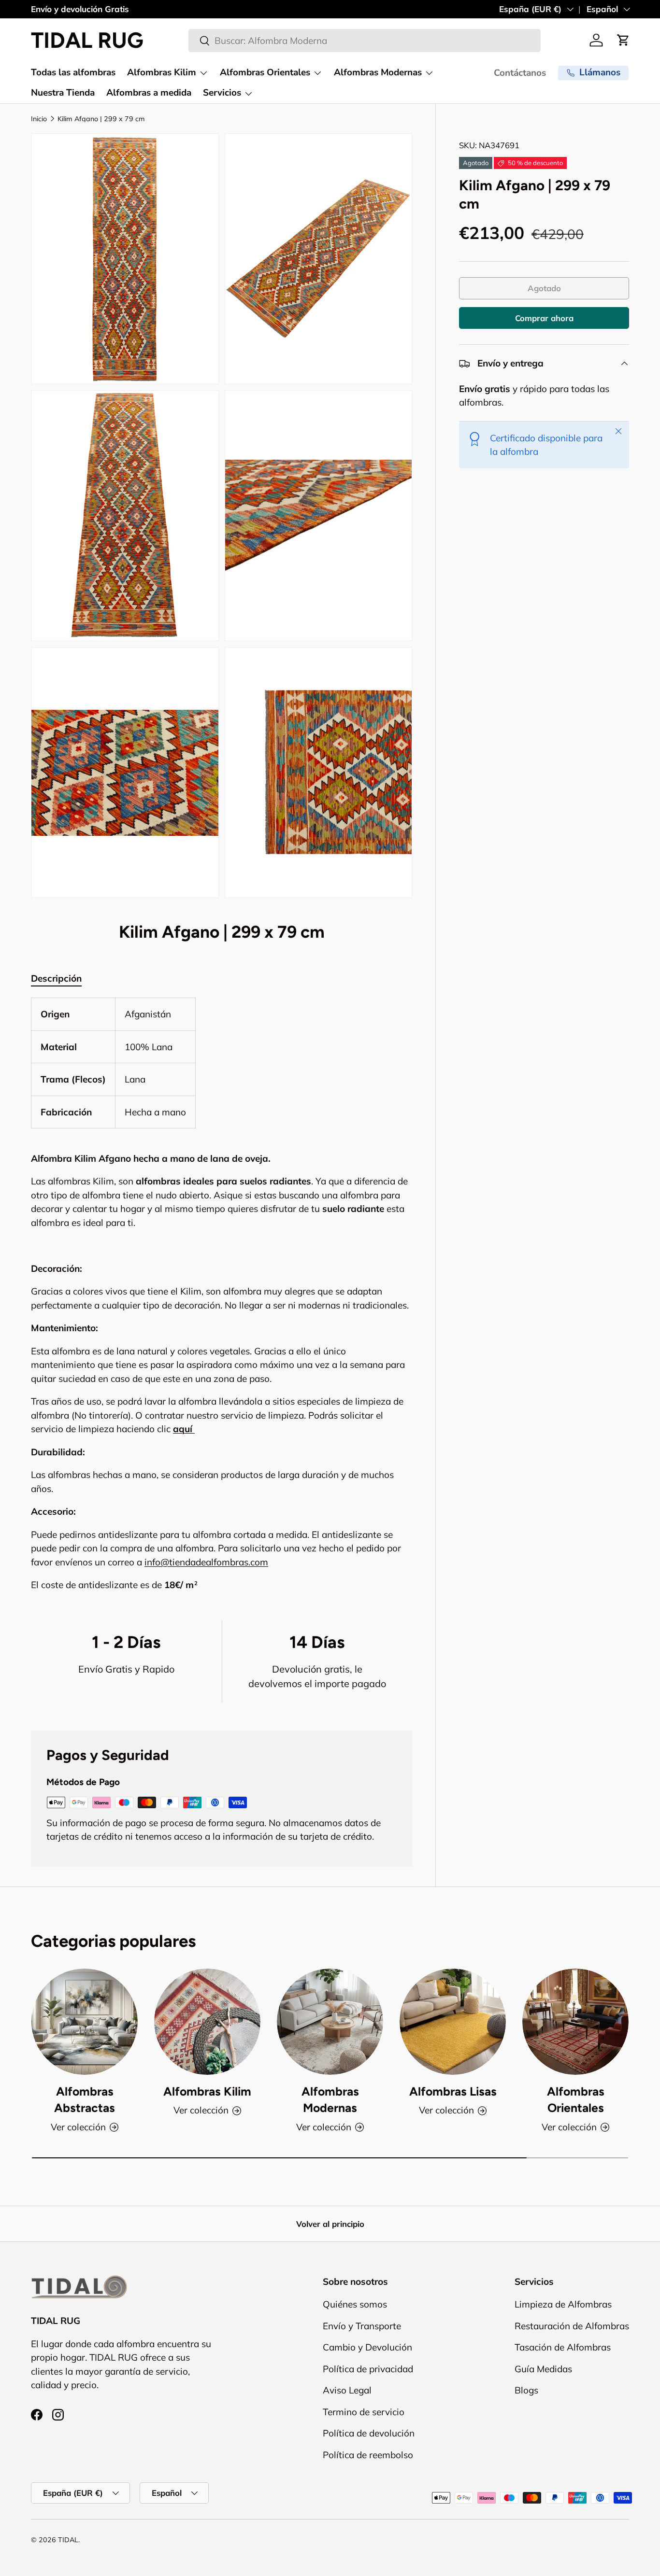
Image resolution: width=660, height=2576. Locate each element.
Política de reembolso (368, 2455)
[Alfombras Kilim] (207, 2022)
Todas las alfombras (73, 72)
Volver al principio (330, 2224)
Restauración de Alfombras (572, 2326)
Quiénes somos (355, 2305)
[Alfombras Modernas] (330, 2022)
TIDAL (68, 2540)
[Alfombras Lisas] (453, 2022)
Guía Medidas (543, 2369)
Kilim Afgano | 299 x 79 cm (101, 119)
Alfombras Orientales (265, 72)
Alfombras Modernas (378, 72)
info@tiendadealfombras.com (206, 1562)
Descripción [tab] (56, 978)
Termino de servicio (364, 2412)
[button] (623, 40)
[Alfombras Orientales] (575, 2022)
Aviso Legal (347, 2391)
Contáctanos (520, 73)
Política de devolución (369, 2434)
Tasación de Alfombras (563, 2348)
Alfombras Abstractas (85, 2100)
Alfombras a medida (149, 93)
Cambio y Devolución (367, 2348)
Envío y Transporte (362, 2326)
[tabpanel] (222, 1295)
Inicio (39, 119)
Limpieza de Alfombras (563, 2305)
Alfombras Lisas (453, 2091)
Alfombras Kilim (162, 72)
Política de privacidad (368, 2369)
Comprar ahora (544, 318)
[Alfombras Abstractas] (85, 2022)
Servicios (222, 93)
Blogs (526, 2391)
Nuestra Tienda (63, 93)
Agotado (544, 289)
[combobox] (365, 41)
